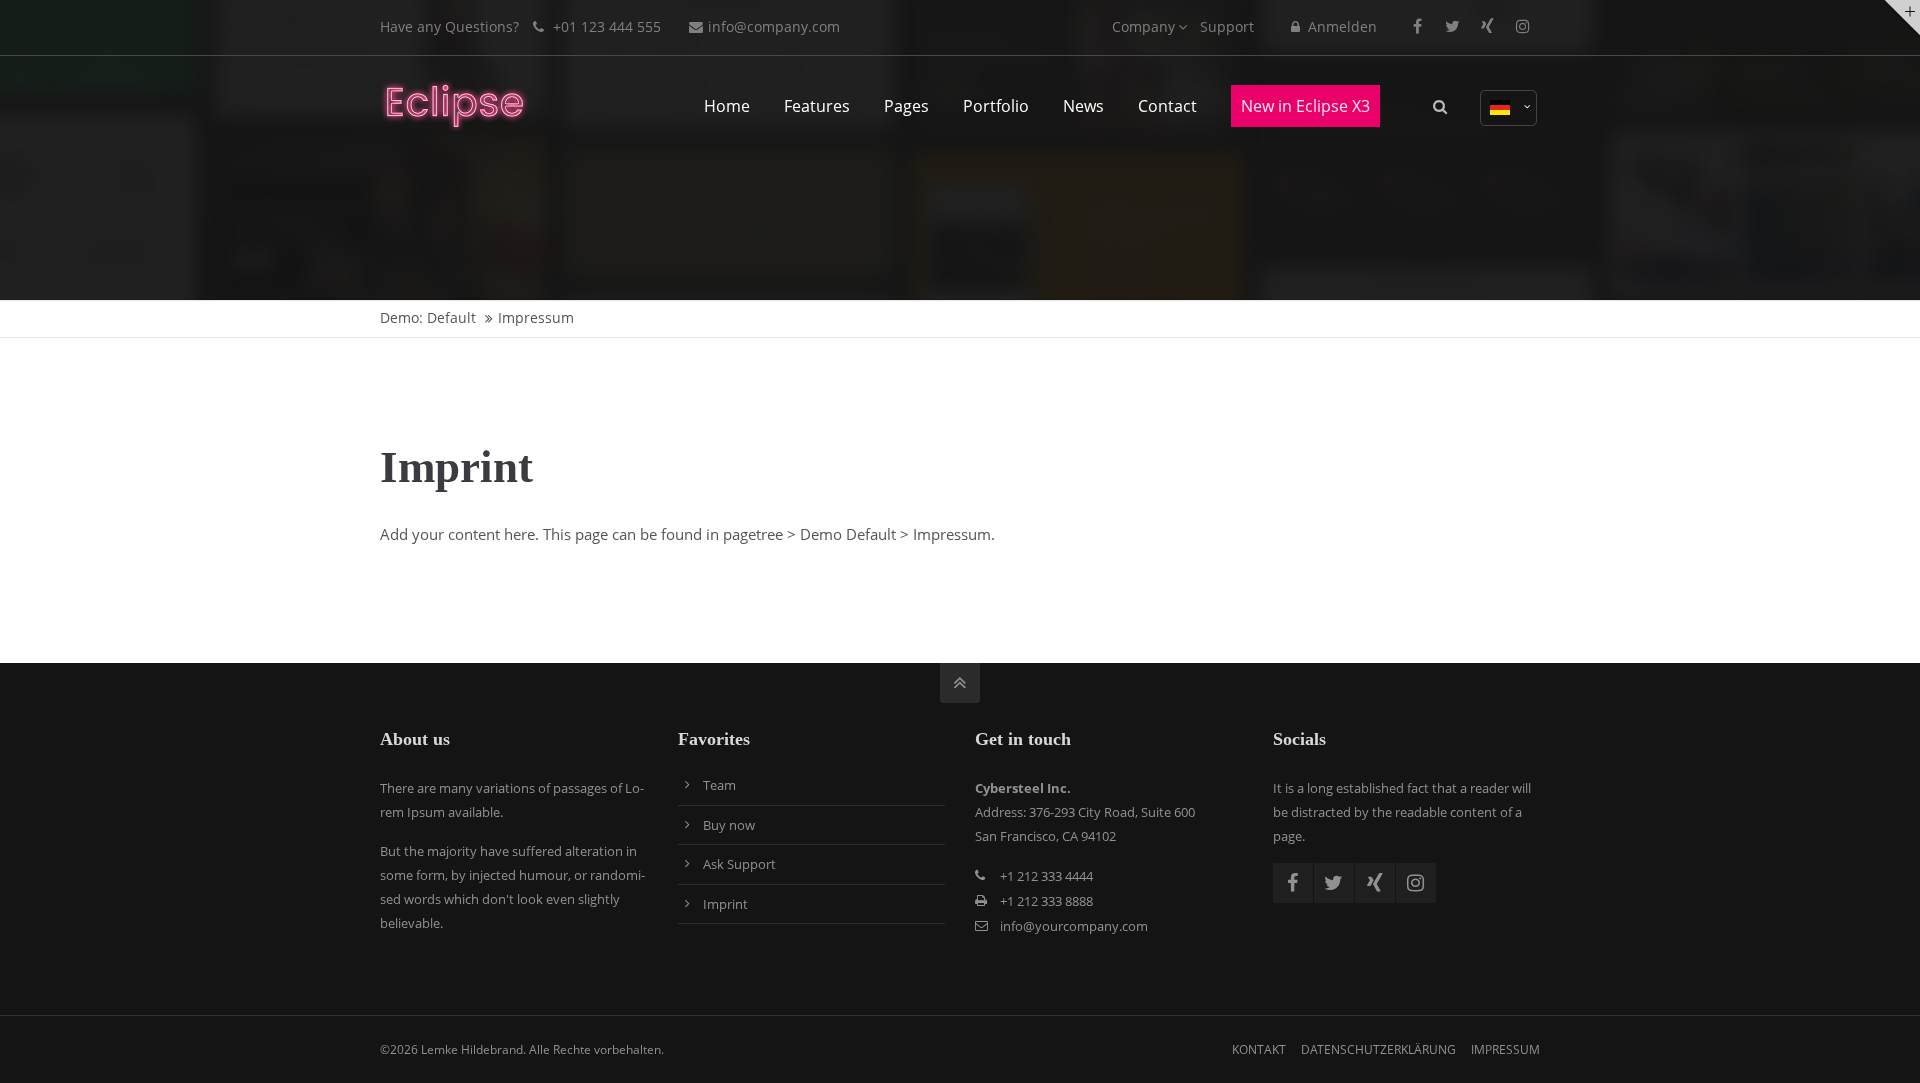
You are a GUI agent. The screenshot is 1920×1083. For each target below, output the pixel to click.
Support (1227, 26)
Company (1143, 26)
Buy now (729, 825)
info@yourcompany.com (1074, 926)
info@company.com (774, 26)
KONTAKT (1259, 1049)
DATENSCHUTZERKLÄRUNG (1378, 1049)
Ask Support (739, 864)
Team (719, 785)
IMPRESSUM (1505, 1049)
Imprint (725, 904)
